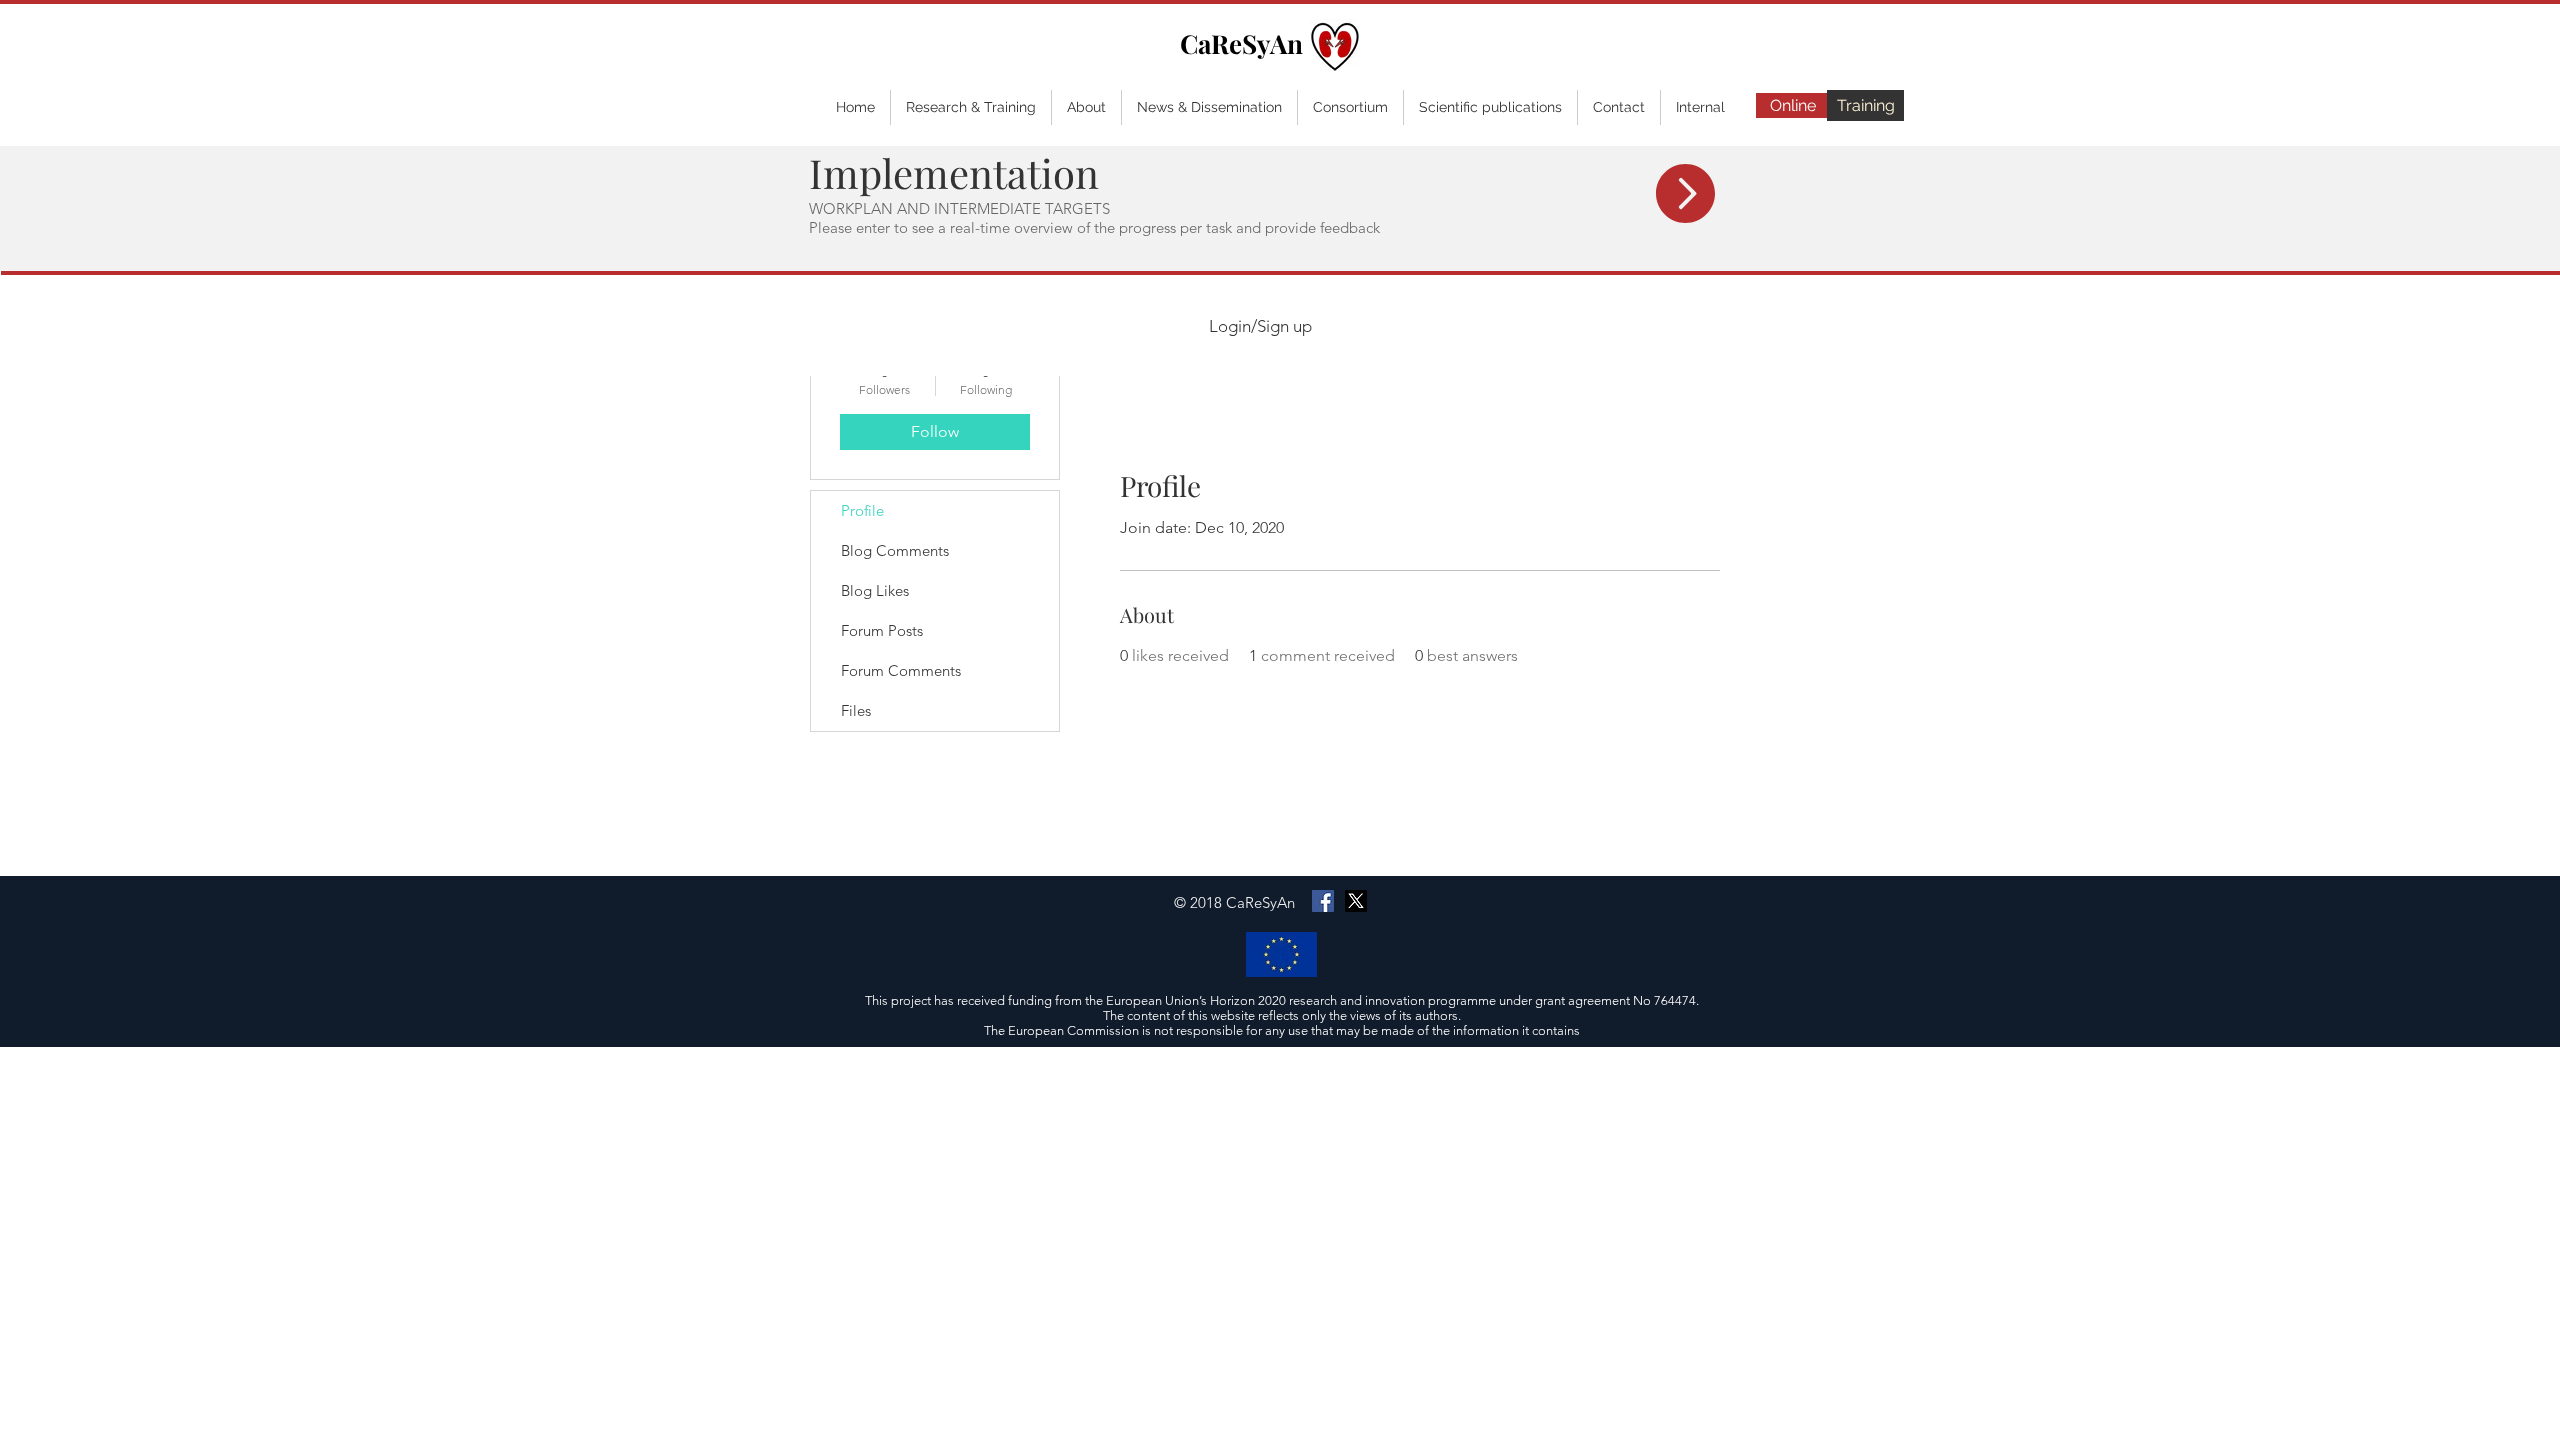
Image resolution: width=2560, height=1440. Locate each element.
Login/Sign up (1260, 326)
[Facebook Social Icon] (1323, 901)
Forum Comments (901, 670)
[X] (1356, 901)
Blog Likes (875, 590)
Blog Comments (895, 550)
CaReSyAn (1241, 43)
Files (856, 710)
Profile (862, 510)
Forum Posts (882, 630)
